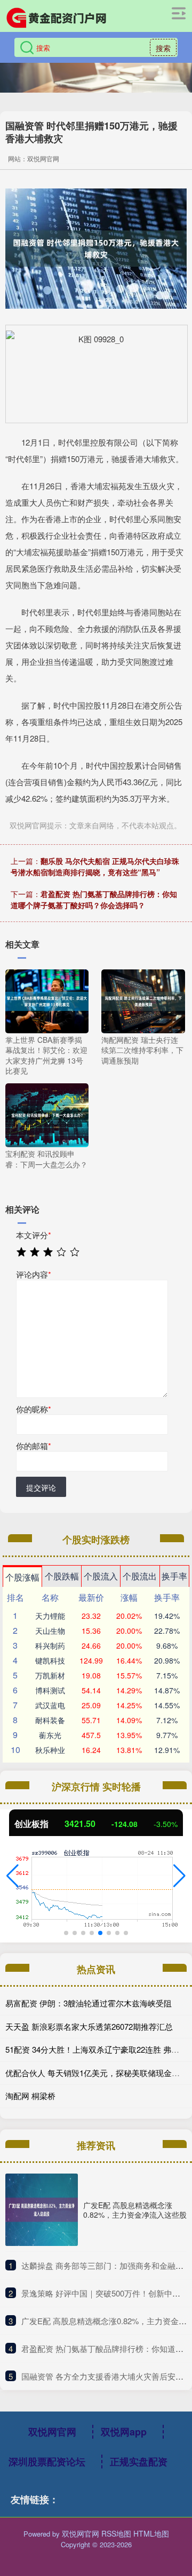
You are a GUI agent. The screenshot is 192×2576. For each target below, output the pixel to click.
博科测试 (50, 1690)
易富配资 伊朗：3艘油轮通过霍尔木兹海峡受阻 (89, 2003)
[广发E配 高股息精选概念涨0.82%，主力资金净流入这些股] (42, 2210)
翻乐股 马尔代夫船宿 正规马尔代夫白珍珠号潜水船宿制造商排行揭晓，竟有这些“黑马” (95, 866)
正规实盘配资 (139, 2462)
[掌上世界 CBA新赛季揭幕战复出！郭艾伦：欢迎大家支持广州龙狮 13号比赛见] (47, 1000)
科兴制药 (50, 1645)
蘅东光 (50, 1735)
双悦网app (124, 2432)
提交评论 (41, 1487)
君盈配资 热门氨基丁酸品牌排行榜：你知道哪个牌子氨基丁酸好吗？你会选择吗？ (94, 899)
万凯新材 (50, 1675)
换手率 (174, 1576)
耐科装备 (50, 1720)
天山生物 (50, 1631)
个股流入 (101, 1576)
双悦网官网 (52, 2432)
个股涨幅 (22, 1577)
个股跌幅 (62, 1576)
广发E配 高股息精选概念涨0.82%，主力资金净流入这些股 (135, 2210)
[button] (13, 1876)
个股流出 (140, 1576)
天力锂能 (50, 1616)
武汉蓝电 (50, 1705)
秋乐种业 (50, 1750)
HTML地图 (151, 2533)
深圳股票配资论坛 (47, 2462)
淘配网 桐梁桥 (30, 2096)
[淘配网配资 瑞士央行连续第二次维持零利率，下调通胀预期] (143, 1000)
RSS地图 (116, 2533)
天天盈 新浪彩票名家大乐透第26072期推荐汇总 (89, 2026)
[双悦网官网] (56, 18)
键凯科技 (50, 1660)
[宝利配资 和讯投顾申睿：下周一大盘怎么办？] (47, 1114)
